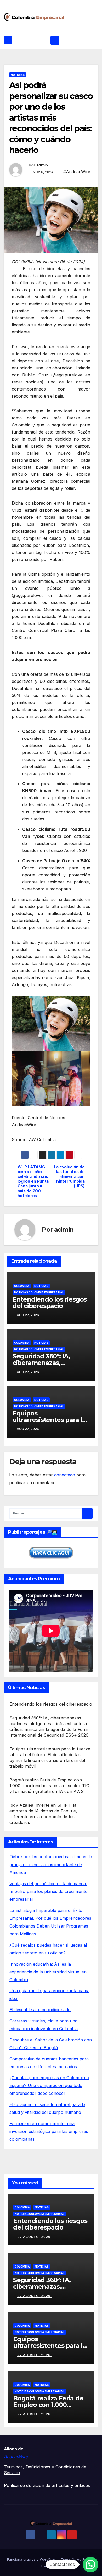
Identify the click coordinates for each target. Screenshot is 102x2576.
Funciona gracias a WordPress (33, 2559)
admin (42, 165)
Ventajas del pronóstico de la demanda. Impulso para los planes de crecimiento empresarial (49, 1891)
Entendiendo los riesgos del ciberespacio (50, 1303)
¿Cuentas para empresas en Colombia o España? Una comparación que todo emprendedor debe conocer (49, 2085)
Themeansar (51, 2566)
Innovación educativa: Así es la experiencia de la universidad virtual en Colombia (48, 1972)
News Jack (81, 2559)
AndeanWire (16, 2457)
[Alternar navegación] (55, 40)
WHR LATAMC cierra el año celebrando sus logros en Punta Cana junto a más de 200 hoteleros (33, 1182)
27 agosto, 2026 (34, 2237)
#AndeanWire (77, 172)
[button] (90, 2565)
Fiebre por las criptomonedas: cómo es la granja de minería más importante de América (51, 1865)
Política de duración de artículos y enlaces (47, 2485)
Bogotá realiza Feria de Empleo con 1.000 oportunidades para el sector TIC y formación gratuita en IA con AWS (49, 1786)
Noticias (18, 75)
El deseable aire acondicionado (40, 2010)
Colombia (22, 1286)
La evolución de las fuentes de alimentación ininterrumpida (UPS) (69, 1177)
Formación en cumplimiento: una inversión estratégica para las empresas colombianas (49, 2131)
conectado (65, 1475)
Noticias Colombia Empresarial (39, 1292)
